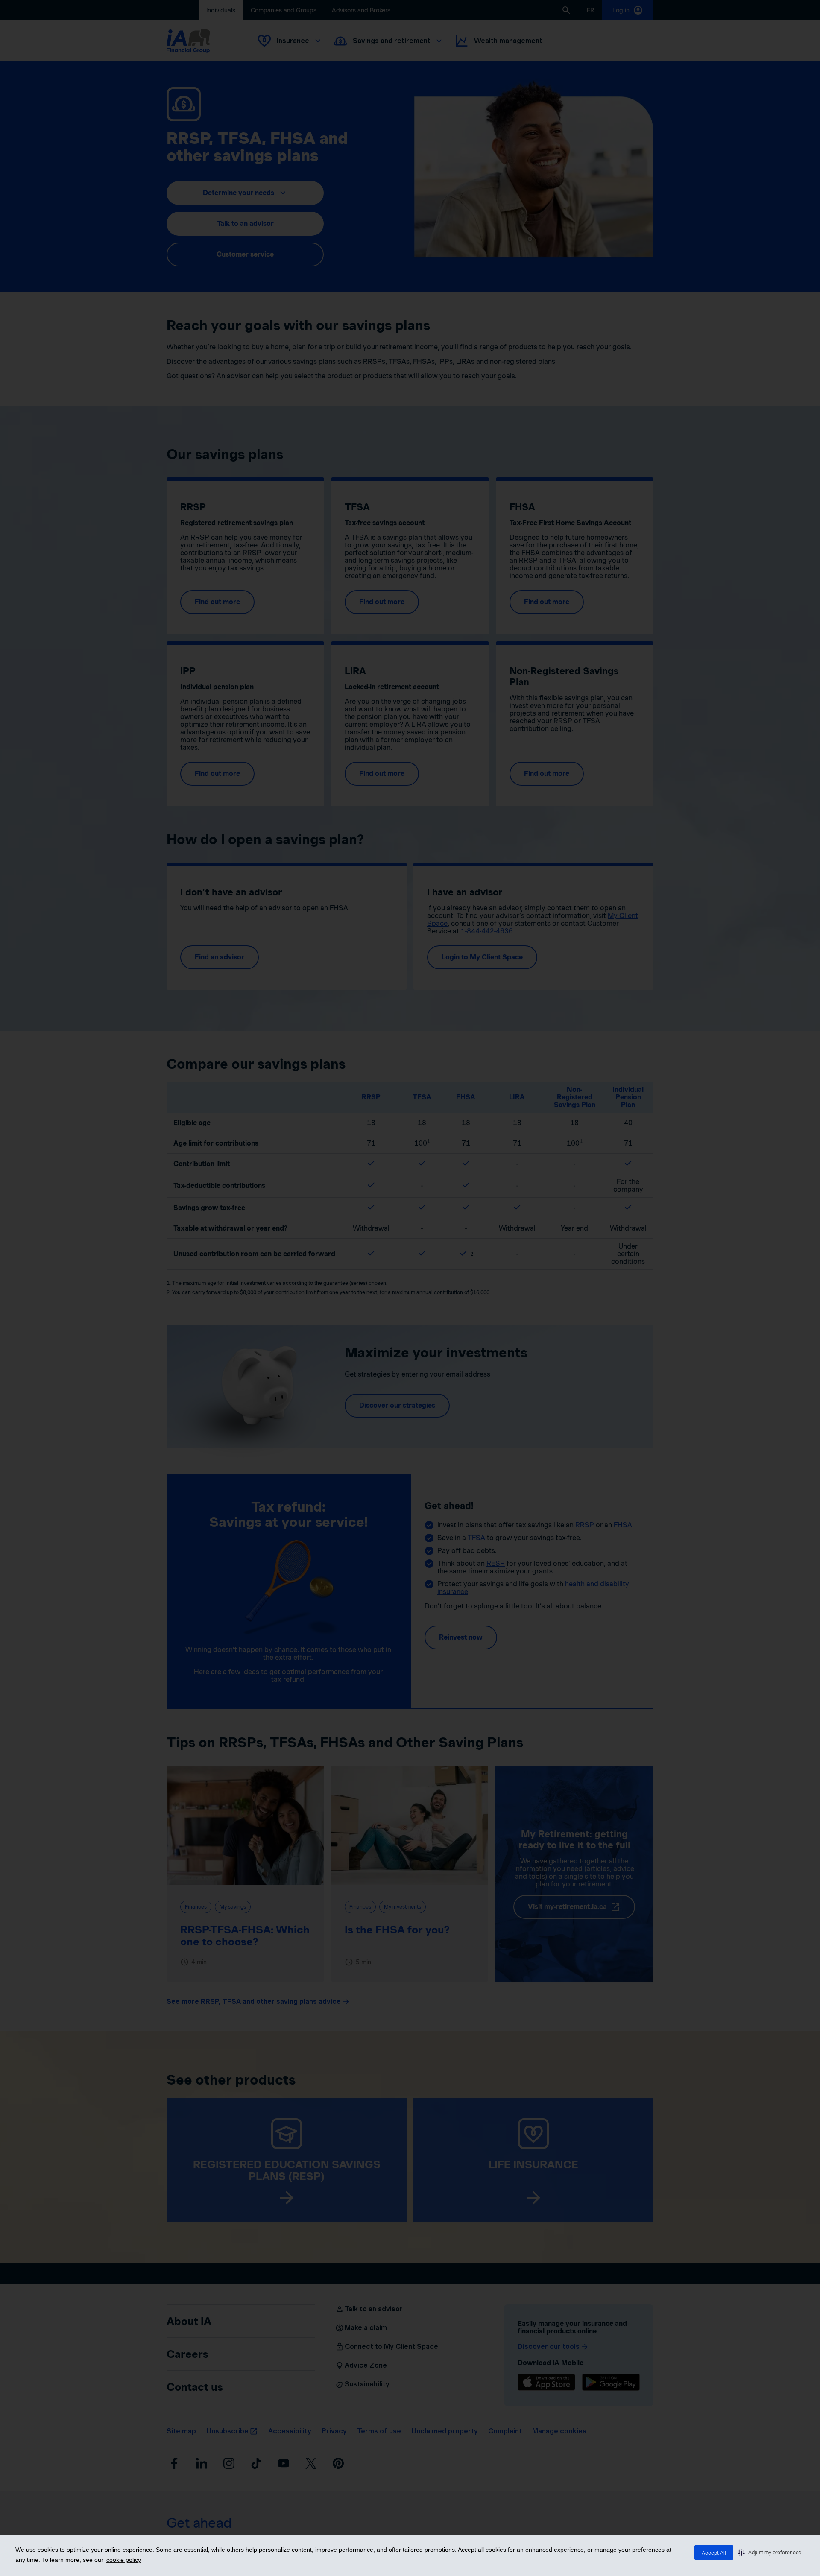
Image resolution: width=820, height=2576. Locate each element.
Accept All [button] (714, 2553)
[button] (770, 2552)
